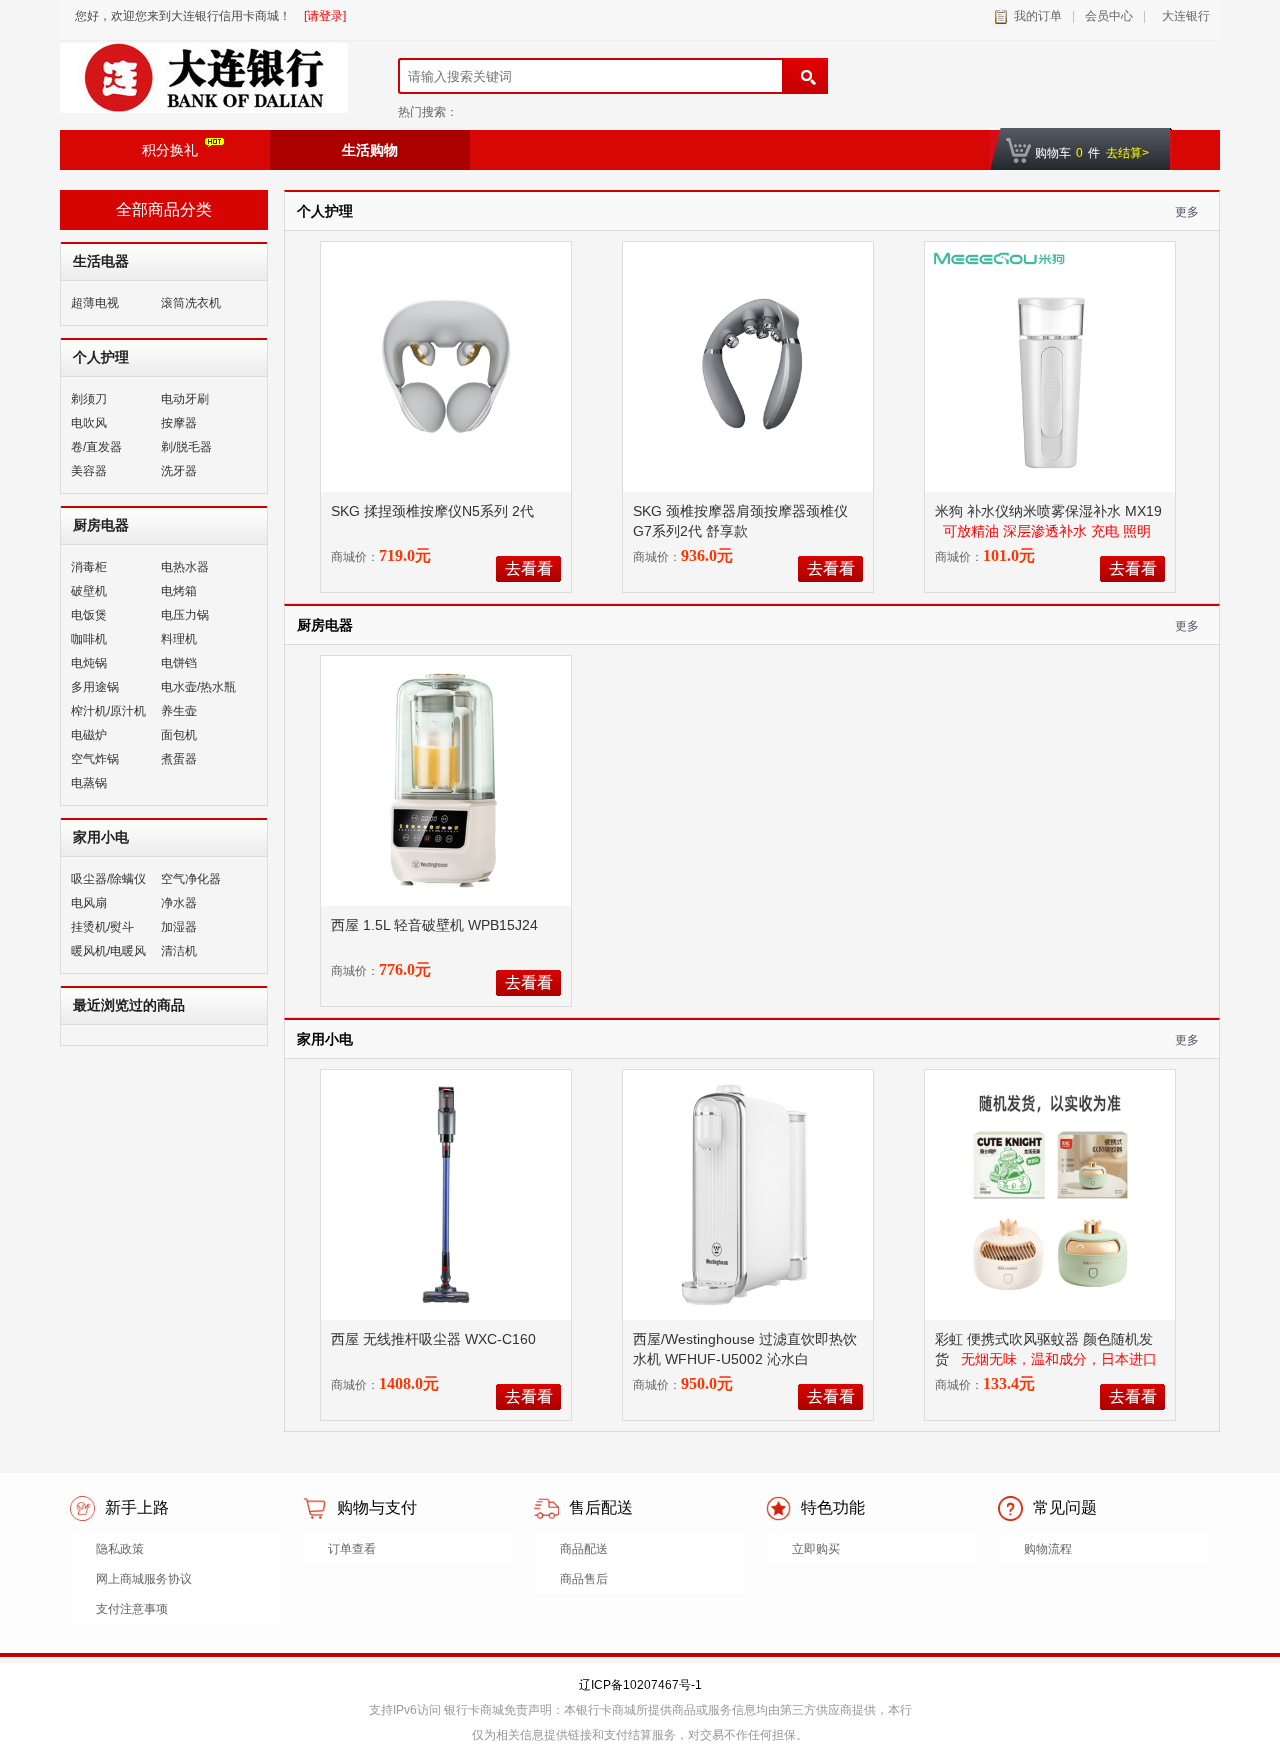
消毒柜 (89, 567)
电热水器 (185, 567)
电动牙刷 (185, 399)
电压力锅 (185, 615)
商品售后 (584, 1579)
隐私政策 (120, 1549)
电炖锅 (89, 663)
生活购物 (370, 150)
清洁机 (179, 951)
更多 (1187, 212)
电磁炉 (89, 735)
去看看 (529, 568)
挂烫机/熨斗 (102, 927)
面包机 (179, 735)
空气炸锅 (95, 759)
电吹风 (89, 423)
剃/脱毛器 (186, 447)
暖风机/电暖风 (108, 951)
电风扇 (89, 903)
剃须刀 (89, 399)
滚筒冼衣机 (191, 303)
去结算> (1127, 153)
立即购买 (816, 1549)
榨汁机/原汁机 (108, 711)
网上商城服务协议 (144, 1579)
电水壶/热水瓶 (198, 687)
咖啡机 (89, 639)
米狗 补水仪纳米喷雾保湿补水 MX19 (1048, 511)
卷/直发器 (96, 447)
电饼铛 (179, 663)
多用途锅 (95, 687)
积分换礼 (170, 150)
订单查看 (352, 1549)
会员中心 (1109, 16)
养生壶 (179, 711)
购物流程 (1048, 1549)
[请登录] (325, 16)
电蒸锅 (89, 783)
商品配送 (584, 1549)
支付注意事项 (132, 1609)
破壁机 (89, 591)
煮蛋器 (179, 759)
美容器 (89, 471)
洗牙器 (179, 471)
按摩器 (179, 423)
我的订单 (1038, 16)
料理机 (179, 639)
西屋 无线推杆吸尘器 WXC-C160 (435, 1339)
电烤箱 (179, 591)
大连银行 (1183, 16)
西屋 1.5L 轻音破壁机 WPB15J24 (436, 925)
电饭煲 (89, 615)
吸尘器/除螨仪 (108, 879)
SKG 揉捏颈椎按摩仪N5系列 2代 (434, 511)
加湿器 (179, 927)
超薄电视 (95, 303)
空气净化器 (191, 879)
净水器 (179, 903)
